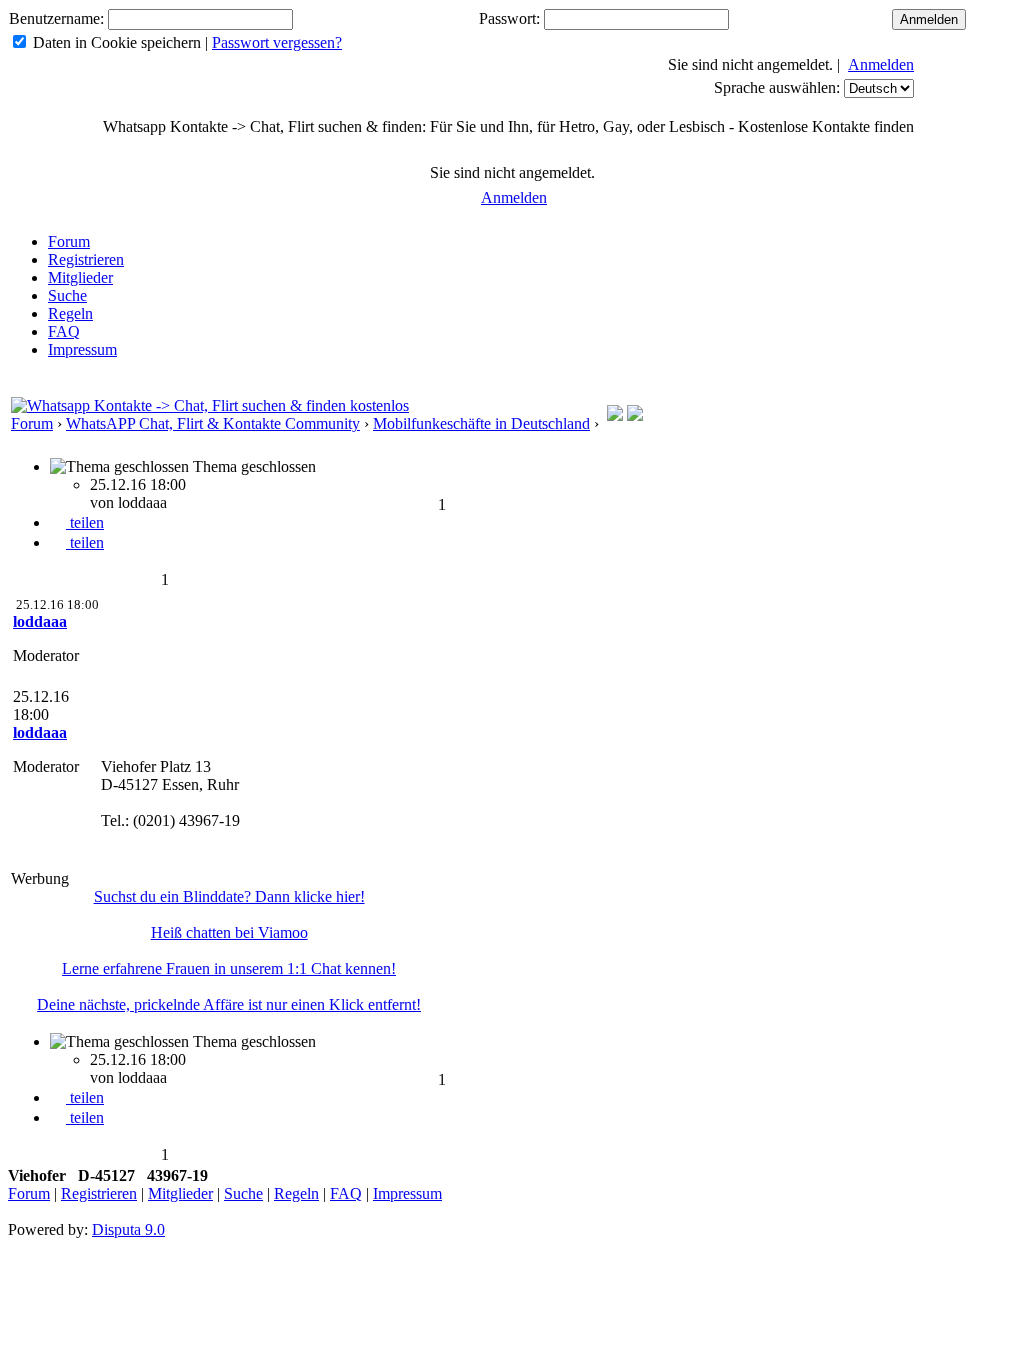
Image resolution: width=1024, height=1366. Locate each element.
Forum (69, 241)
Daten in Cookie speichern (117, 42)
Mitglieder (80, 277)
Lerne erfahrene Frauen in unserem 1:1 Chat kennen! (229, 968)
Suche (67, 295)
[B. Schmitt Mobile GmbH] (635, 415)
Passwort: (509, 18)
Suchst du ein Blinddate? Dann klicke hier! (229, 896)
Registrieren (86, 259)
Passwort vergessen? (277, 42)
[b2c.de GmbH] (615, 415)
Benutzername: (56, 18)
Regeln (70, 313)
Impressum (82, 349)
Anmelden (881, 64)
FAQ (64, 331)
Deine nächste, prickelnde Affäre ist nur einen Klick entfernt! (229, 1004)
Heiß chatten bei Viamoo (229, 932)
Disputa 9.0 (128, 1229)
